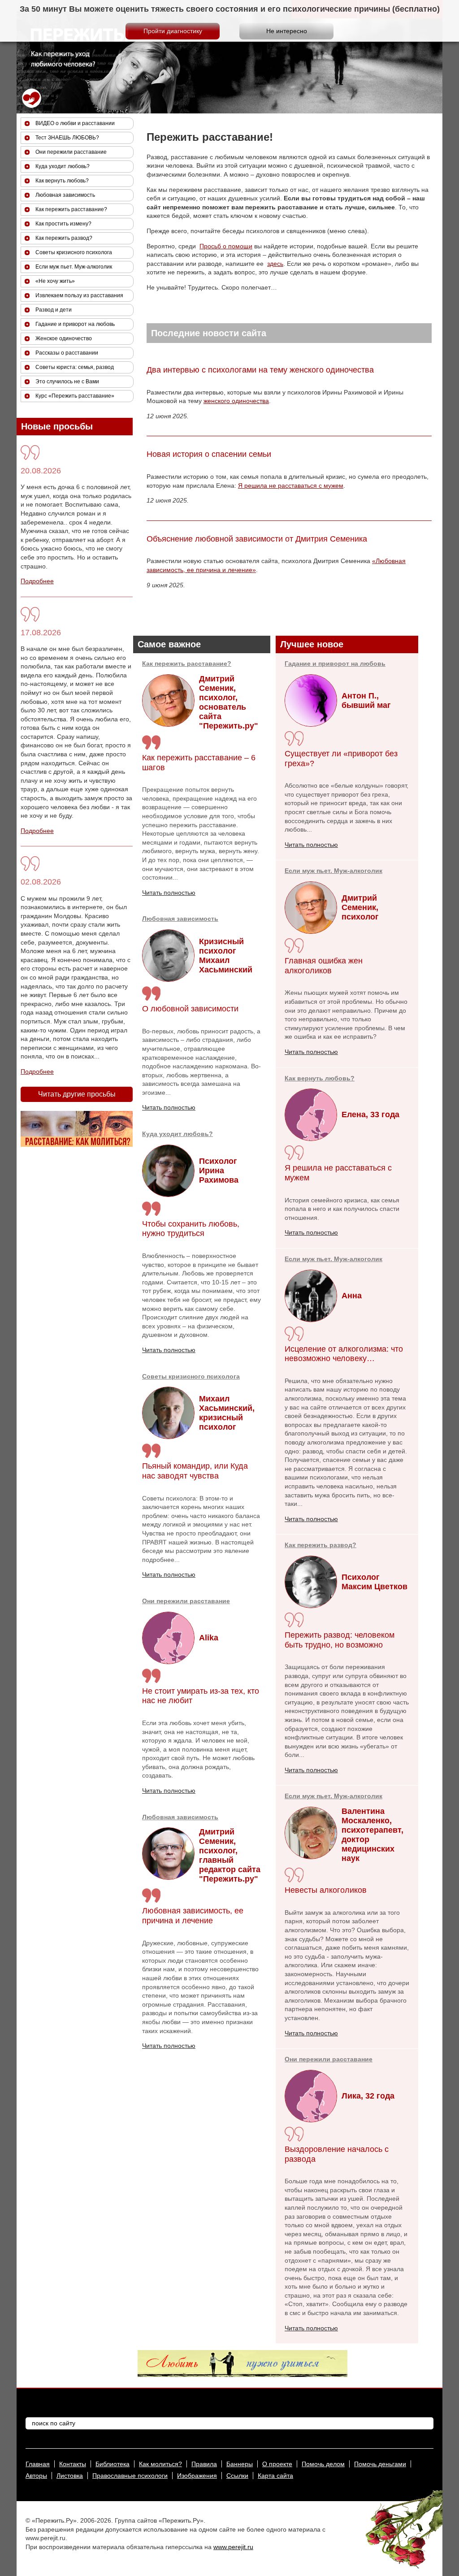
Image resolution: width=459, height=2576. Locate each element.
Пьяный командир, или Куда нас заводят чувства (195, 1471)
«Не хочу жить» (55, 281)
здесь (275, 264)
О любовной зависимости (190, 1009)
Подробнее (37, 581)
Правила (204, 2464)
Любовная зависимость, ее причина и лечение (193, 1916)
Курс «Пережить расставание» (75, 396)
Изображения (197, 2476)
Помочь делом (323, 2464)
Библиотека (113, 2464)
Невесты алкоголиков (326, 1890)
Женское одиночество (64, 338)
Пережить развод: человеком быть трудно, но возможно (340, 1640)
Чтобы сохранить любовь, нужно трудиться (191, 1229)
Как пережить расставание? (187, 664)
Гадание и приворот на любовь (335, 664)
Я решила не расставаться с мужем (291, 486)
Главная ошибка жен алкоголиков (324, 966)
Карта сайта (275, 2476)
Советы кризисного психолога (191, 1376)
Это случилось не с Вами (67, 382)
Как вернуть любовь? (320, 1078)
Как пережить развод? (320, 1545)
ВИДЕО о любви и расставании (75, 123)
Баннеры (240, 2464)
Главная (38, 2464)
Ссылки (237, 2476)
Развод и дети (54, 310)
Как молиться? (160, 2464)
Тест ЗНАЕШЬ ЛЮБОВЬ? (67, 138)
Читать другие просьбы (77, 1094)
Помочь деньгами (380, 2464)
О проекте (277, 2464)
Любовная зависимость (180, 919)
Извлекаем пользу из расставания (79, 295)
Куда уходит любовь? (178, 1134)
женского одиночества (236, 401)
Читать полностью (169, 893)
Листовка (70, 2476)
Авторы (36, 2476)
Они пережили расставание (186, 1601)
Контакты (73, 2464)
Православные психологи (130, 2476)
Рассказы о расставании (67, 353)
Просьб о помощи (226, 246)
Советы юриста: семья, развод (75, 367)
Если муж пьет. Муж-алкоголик (333, 871)
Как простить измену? (63, 224)
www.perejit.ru (233, 2547)
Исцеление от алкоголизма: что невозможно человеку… (344, 1354)
